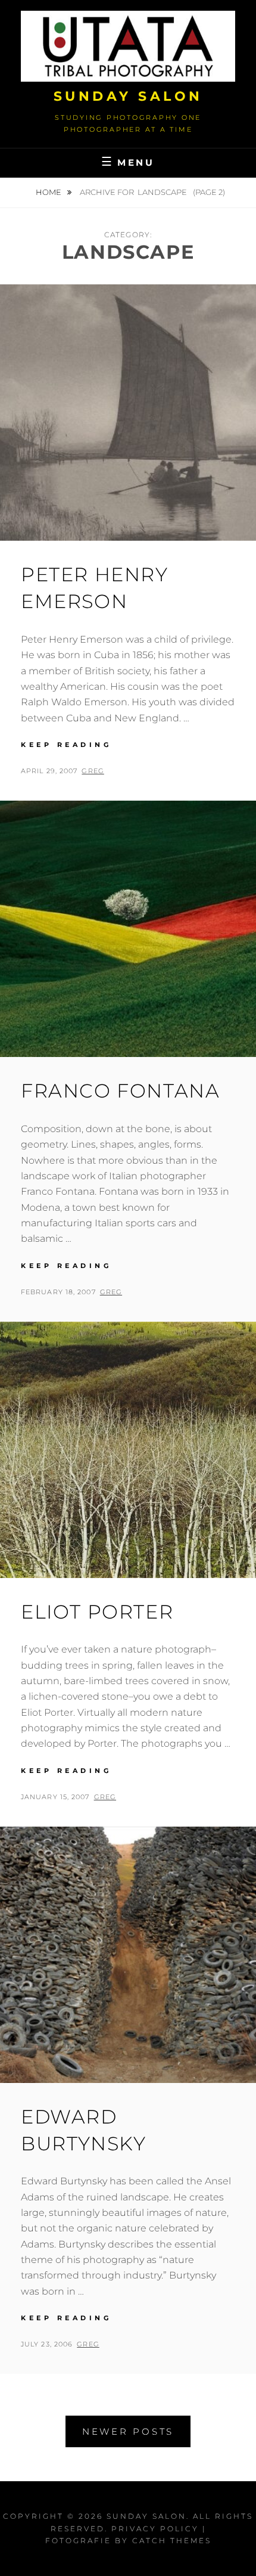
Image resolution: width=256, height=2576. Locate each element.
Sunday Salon (128, 96)
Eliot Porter (97, 1612)
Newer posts (128, 2431)
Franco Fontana (120, 1091)
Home (49, 192)
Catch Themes (172, 2541)
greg (93, 771)
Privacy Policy (155, 2529)
